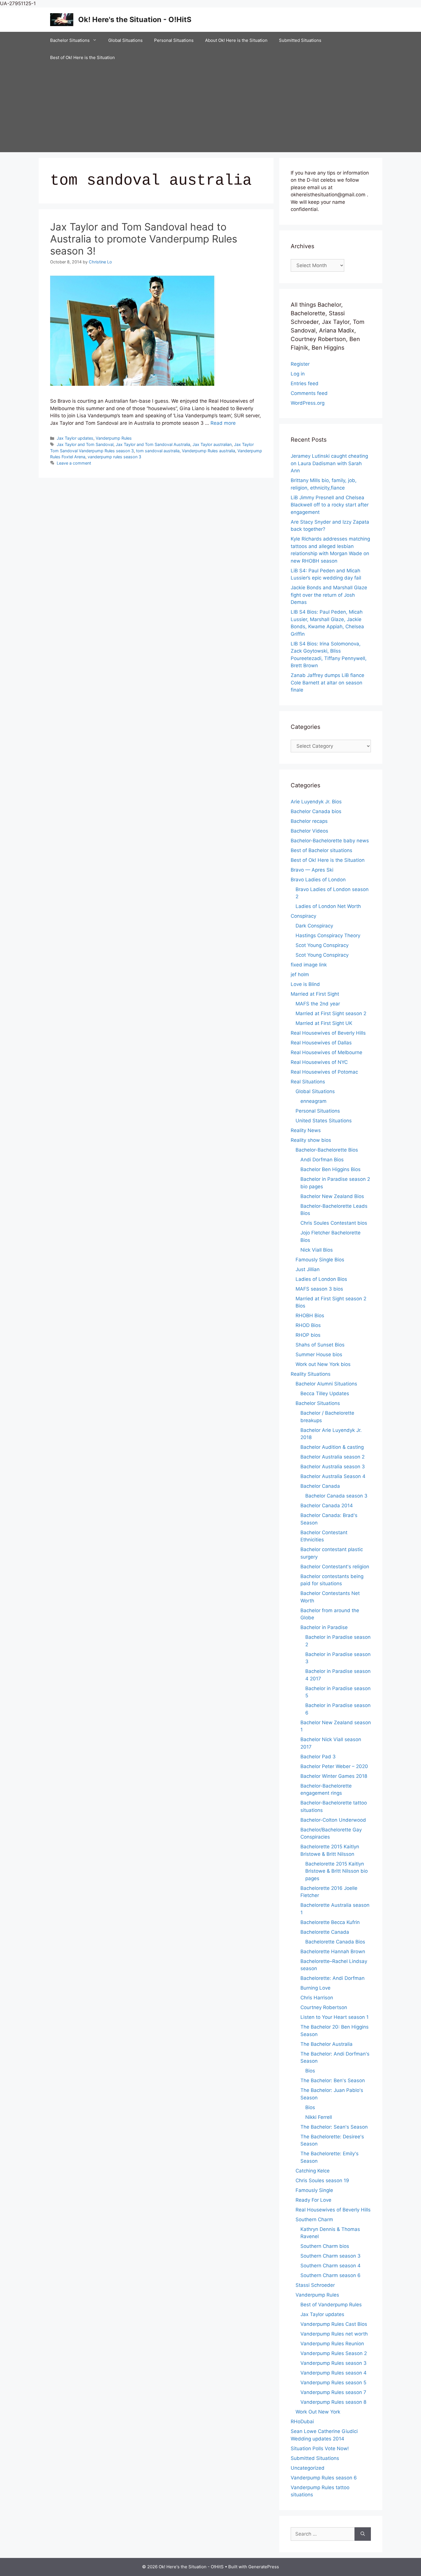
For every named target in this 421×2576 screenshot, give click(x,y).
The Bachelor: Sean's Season (334, 2127)
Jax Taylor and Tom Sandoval (85, 444)
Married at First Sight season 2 (331, 1013)
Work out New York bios (323, 1364)
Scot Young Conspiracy (322, 945)
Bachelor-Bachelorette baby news (330, 841)
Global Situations (125, 40)
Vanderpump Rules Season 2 (334, 2353)
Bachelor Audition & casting (332, 1447)
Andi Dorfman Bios (322, 1160)
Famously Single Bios (320, 1260)
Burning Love (315, 1988)
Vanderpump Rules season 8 (333, 2402)
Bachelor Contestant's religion (335, 1567)
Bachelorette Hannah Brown (333, 1951)
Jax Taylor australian (212, 444)
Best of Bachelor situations (321, 850)
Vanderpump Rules (114, 438)
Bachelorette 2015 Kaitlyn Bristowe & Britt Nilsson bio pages (337, 1871)
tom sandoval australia (158, 451)
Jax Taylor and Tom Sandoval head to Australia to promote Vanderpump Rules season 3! (144, 239)
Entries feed (305, 383)
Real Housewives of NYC (319, 1062)
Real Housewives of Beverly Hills (328, 1033)
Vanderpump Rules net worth (334, 2334)
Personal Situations (174, 40)
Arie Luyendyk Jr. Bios (316, 802)
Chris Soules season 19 (322, 2180)
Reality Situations (311, 1374)
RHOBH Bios (310, 1316)
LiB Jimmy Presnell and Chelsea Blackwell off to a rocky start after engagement (330, 505)
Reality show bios (311, 1140)
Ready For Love (313, 2200)
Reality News (306, 1130)
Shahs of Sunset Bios (320, 1345)
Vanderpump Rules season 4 (334, 2373)
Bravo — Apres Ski (312, 870)
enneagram (313, 1101)
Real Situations (308, 1082)
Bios (310, 2071)
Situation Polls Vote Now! (320, 2448)
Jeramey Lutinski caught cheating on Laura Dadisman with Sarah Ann (329, 463)
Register (300, 364)
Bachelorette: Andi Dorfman (333, 1978)
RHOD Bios (308, 1325)
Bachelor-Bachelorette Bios (327, 1150)
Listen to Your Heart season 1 (335, 2017)
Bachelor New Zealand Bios (332, 1196)
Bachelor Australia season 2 (333, 1457)
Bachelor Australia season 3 (333, 1467)
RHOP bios (308, 1335)
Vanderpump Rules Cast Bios (334, 2324)
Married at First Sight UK (324, 1023)
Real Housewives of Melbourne (326, 1052)
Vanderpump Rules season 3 (334, 2363)
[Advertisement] (210, 109)
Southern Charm (314, 2219)
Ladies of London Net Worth (328, 906)
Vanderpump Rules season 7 (333, 2392)
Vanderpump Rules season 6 (324, 2478)
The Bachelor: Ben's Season (333, 2080)
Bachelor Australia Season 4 (333, 1476)
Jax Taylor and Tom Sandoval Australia (153, 444)
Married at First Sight (315, 994)
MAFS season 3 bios (319, 1289)
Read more (223, 423)
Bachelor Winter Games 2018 (334, 1776)
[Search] (363, 2534)
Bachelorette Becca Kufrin (330, 1922)
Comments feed (309, 393)
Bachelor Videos (309, 831)
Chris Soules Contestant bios (334, 1223)
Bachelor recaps (309, 821)
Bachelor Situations (70, 40)
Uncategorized (308, 2468)
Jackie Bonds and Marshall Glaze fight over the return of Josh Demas (329, 595)
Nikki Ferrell (319, 2117)
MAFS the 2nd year (318, 1004)
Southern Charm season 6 (330, 2275)
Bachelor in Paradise (324, 1627)
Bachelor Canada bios (316, 811)
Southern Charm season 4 (330, 2266)
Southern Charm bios (325, 2246)
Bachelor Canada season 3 (336, 1496)
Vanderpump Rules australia (208, 451)
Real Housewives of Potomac (324, 1072)
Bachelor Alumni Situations (326, 1384)
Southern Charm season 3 (330, 2256)
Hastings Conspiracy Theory (328, 935)
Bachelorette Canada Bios (335, 1942)
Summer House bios (319, 1354)
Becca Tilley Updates (325, 1393)
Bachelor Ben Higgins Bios (330, 1169)
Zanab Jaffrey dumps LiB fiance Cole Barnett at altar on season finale (327, 683)
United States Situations (324, 1121)
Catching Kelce (313, 2171)
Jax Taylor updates (75, 438)
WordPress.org (308, 403)
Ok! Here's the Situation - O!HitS (135, 19)
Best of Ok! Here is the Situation (82, 57)
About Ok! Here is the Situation (236, 40)
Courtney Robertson (324, 2007)
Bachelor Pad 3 (318, 1757)
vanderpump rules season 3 (114, 457)
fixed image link (309, 965)
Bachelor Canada (320, 1486)
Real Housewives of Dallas (321, 1043)
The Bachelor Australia (326, 2044)
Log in (298, 374)
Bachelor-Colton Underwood (333, 1820)
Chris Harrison (317, 1998)
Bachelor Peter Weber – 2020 (334, 1766)
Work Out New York (318, 2412)
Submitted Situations (300, 40)
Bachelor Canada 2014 (327, 1506)
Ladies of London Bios (321, 1279)
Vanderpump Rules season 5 (333, 2383)
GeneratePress (264, 2567)
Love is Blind (305, 984)
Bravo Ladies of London (318, 880)
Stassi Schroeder (315, 2285)
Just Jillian (308, 1269)
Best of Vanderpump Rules (331, 2305)
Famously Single (314, 2190)
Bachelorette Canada (325, 1932)
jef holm (300, 974)
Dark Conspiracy (314, 926)
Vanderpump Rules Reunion (332, 2344)
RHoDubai (302, 2422)
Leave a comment (74, 463)
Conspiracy (303, 916)
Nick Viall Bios (317, 1250)
